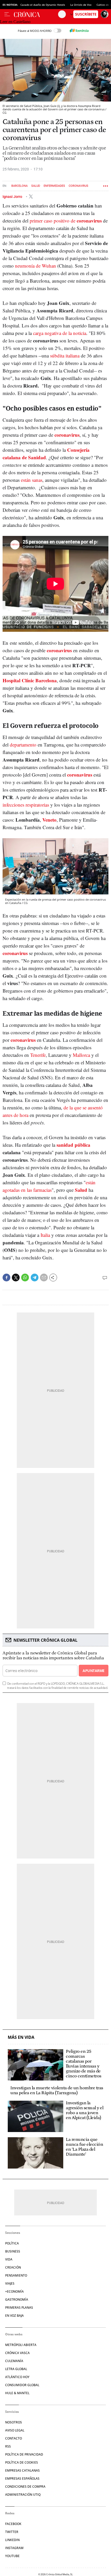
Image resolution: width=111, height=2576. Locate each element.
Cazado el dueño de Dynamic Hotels (43, 5)
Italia (45, 1235)
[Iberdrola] (79, 31)
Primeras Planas (19, 2308)
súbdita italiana (65, 356)
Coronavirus (78, 186)
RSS (8, 2446)
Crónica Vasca (17, 2353)
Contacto (14, 2438)
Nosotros (14, 2422)
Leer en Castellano (15, 22)
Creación (13, 2267)
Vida (9, 2259)
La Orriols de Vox (81, 5)
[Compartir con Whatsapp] (25, 1278)
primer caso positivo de (66, 221)
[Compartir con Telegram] (35, 1278)
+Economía (14, 2291)
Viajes (10, 2283)
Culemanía (14, 2361)
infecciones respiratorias (26, 805)
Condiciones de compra (25, 2487)
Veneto (49, 820)
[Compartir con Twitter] (16, 1278)
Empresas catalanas (22, 2470)
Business (13, 2251)
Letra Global (16, 2369)
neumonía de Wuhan (35, 266)
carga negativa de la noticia (60, 333)
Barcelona (19, 186)
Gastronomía (17, 2299)
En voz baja (14, 2316)
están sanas (32, 480)
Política (12, 2243)
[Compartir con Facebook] (6, 1278)
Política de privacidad (24, 2454)
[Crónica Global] (36, 14)
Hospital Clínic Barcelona (30, 680)
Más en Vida (21, 2037)
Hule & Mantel (17, 2393)
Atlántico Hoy (17, 2377)
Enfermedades (54, 186)
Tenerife (38, 1055)
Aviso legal (15, 2430)
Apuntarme (93, 1671)
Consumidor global (22, 2385)
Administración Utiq (23, 2495)
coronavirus (67, 435)
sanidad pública (73, 1145)
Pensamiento (16, 2275)
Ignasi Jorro (13, 197)
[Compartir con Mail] (44, 1278)
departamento (23, 745)
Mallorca (81, 1055)
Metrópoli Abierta (21, 2345)
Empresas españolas (22, 2478)
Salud (36, 186)
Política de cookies (22, 2462)
